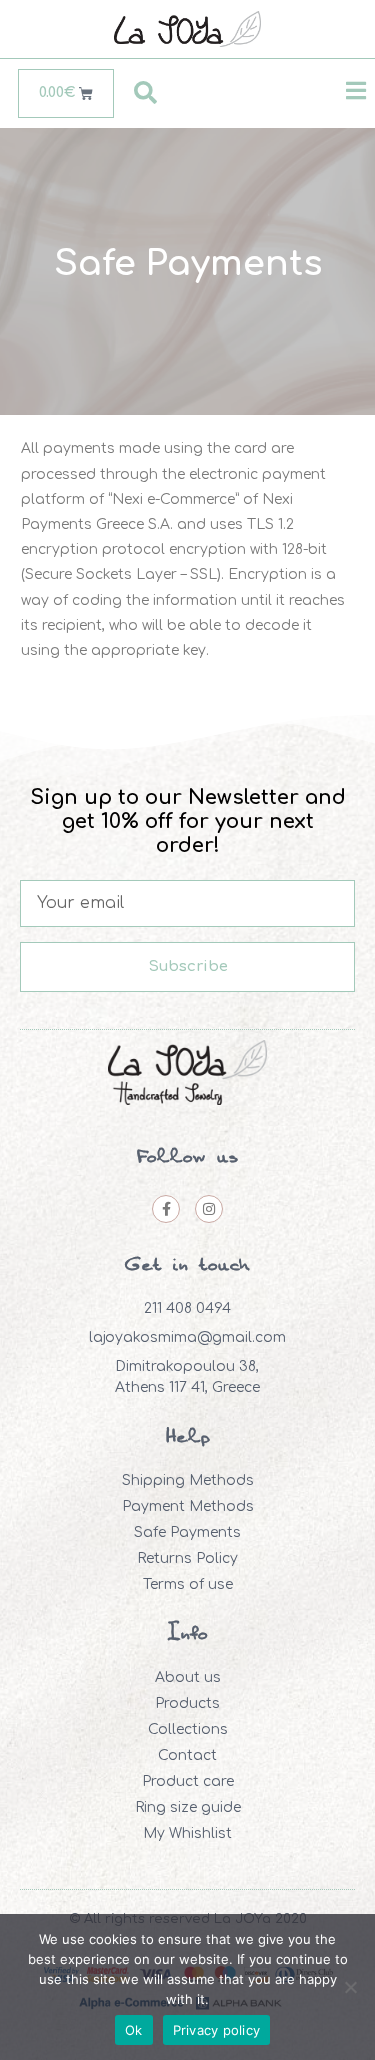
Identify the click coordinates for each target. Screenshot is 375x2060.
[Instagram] (209, 1209)
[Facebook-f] (166, 1209)
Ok (134, 2030)
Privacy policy (217, 2030)
